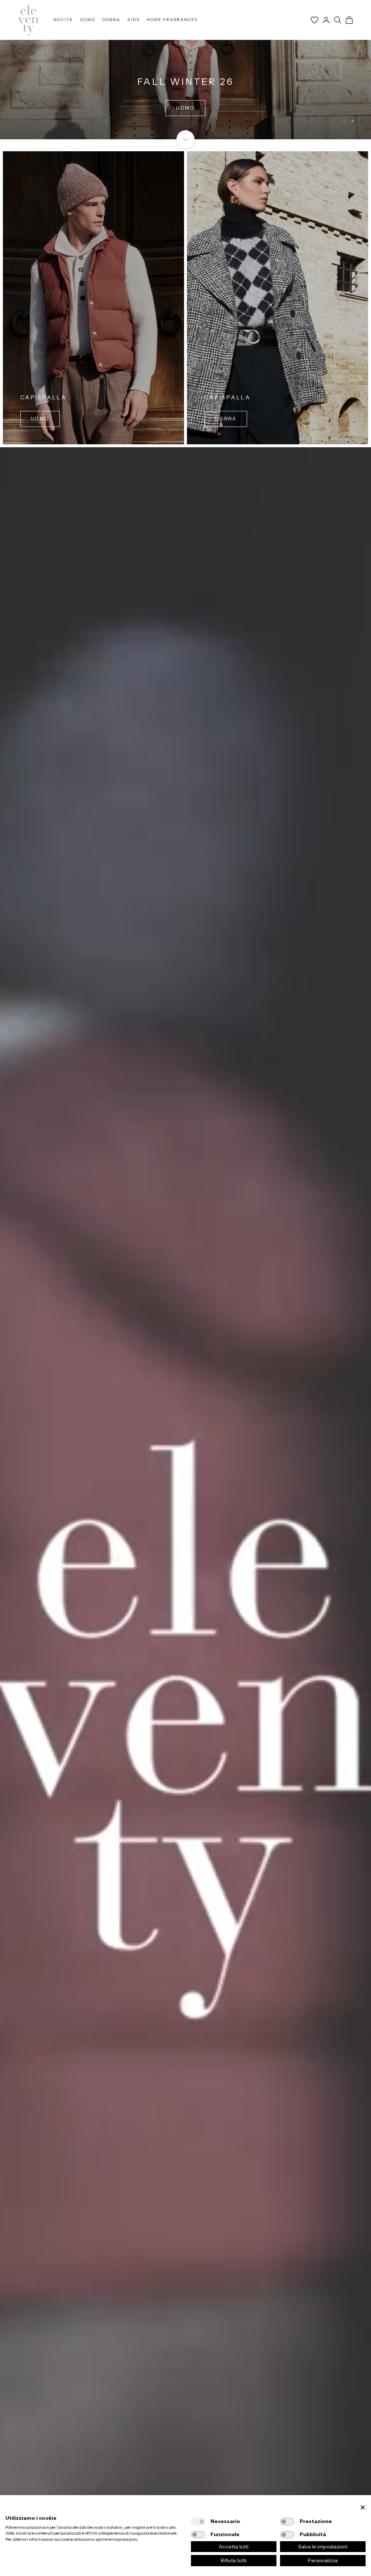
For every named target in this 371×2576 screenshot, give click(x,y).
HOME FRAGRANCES (172, 20)
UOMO (88, 20)
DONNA (111, 20)
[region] (185, 70)
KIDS (134, 20)
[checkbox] (198, 2522)
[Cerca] (338, 20)
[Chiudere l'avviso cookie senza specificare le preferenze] (363, 2508)
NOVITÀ (63, 20)
